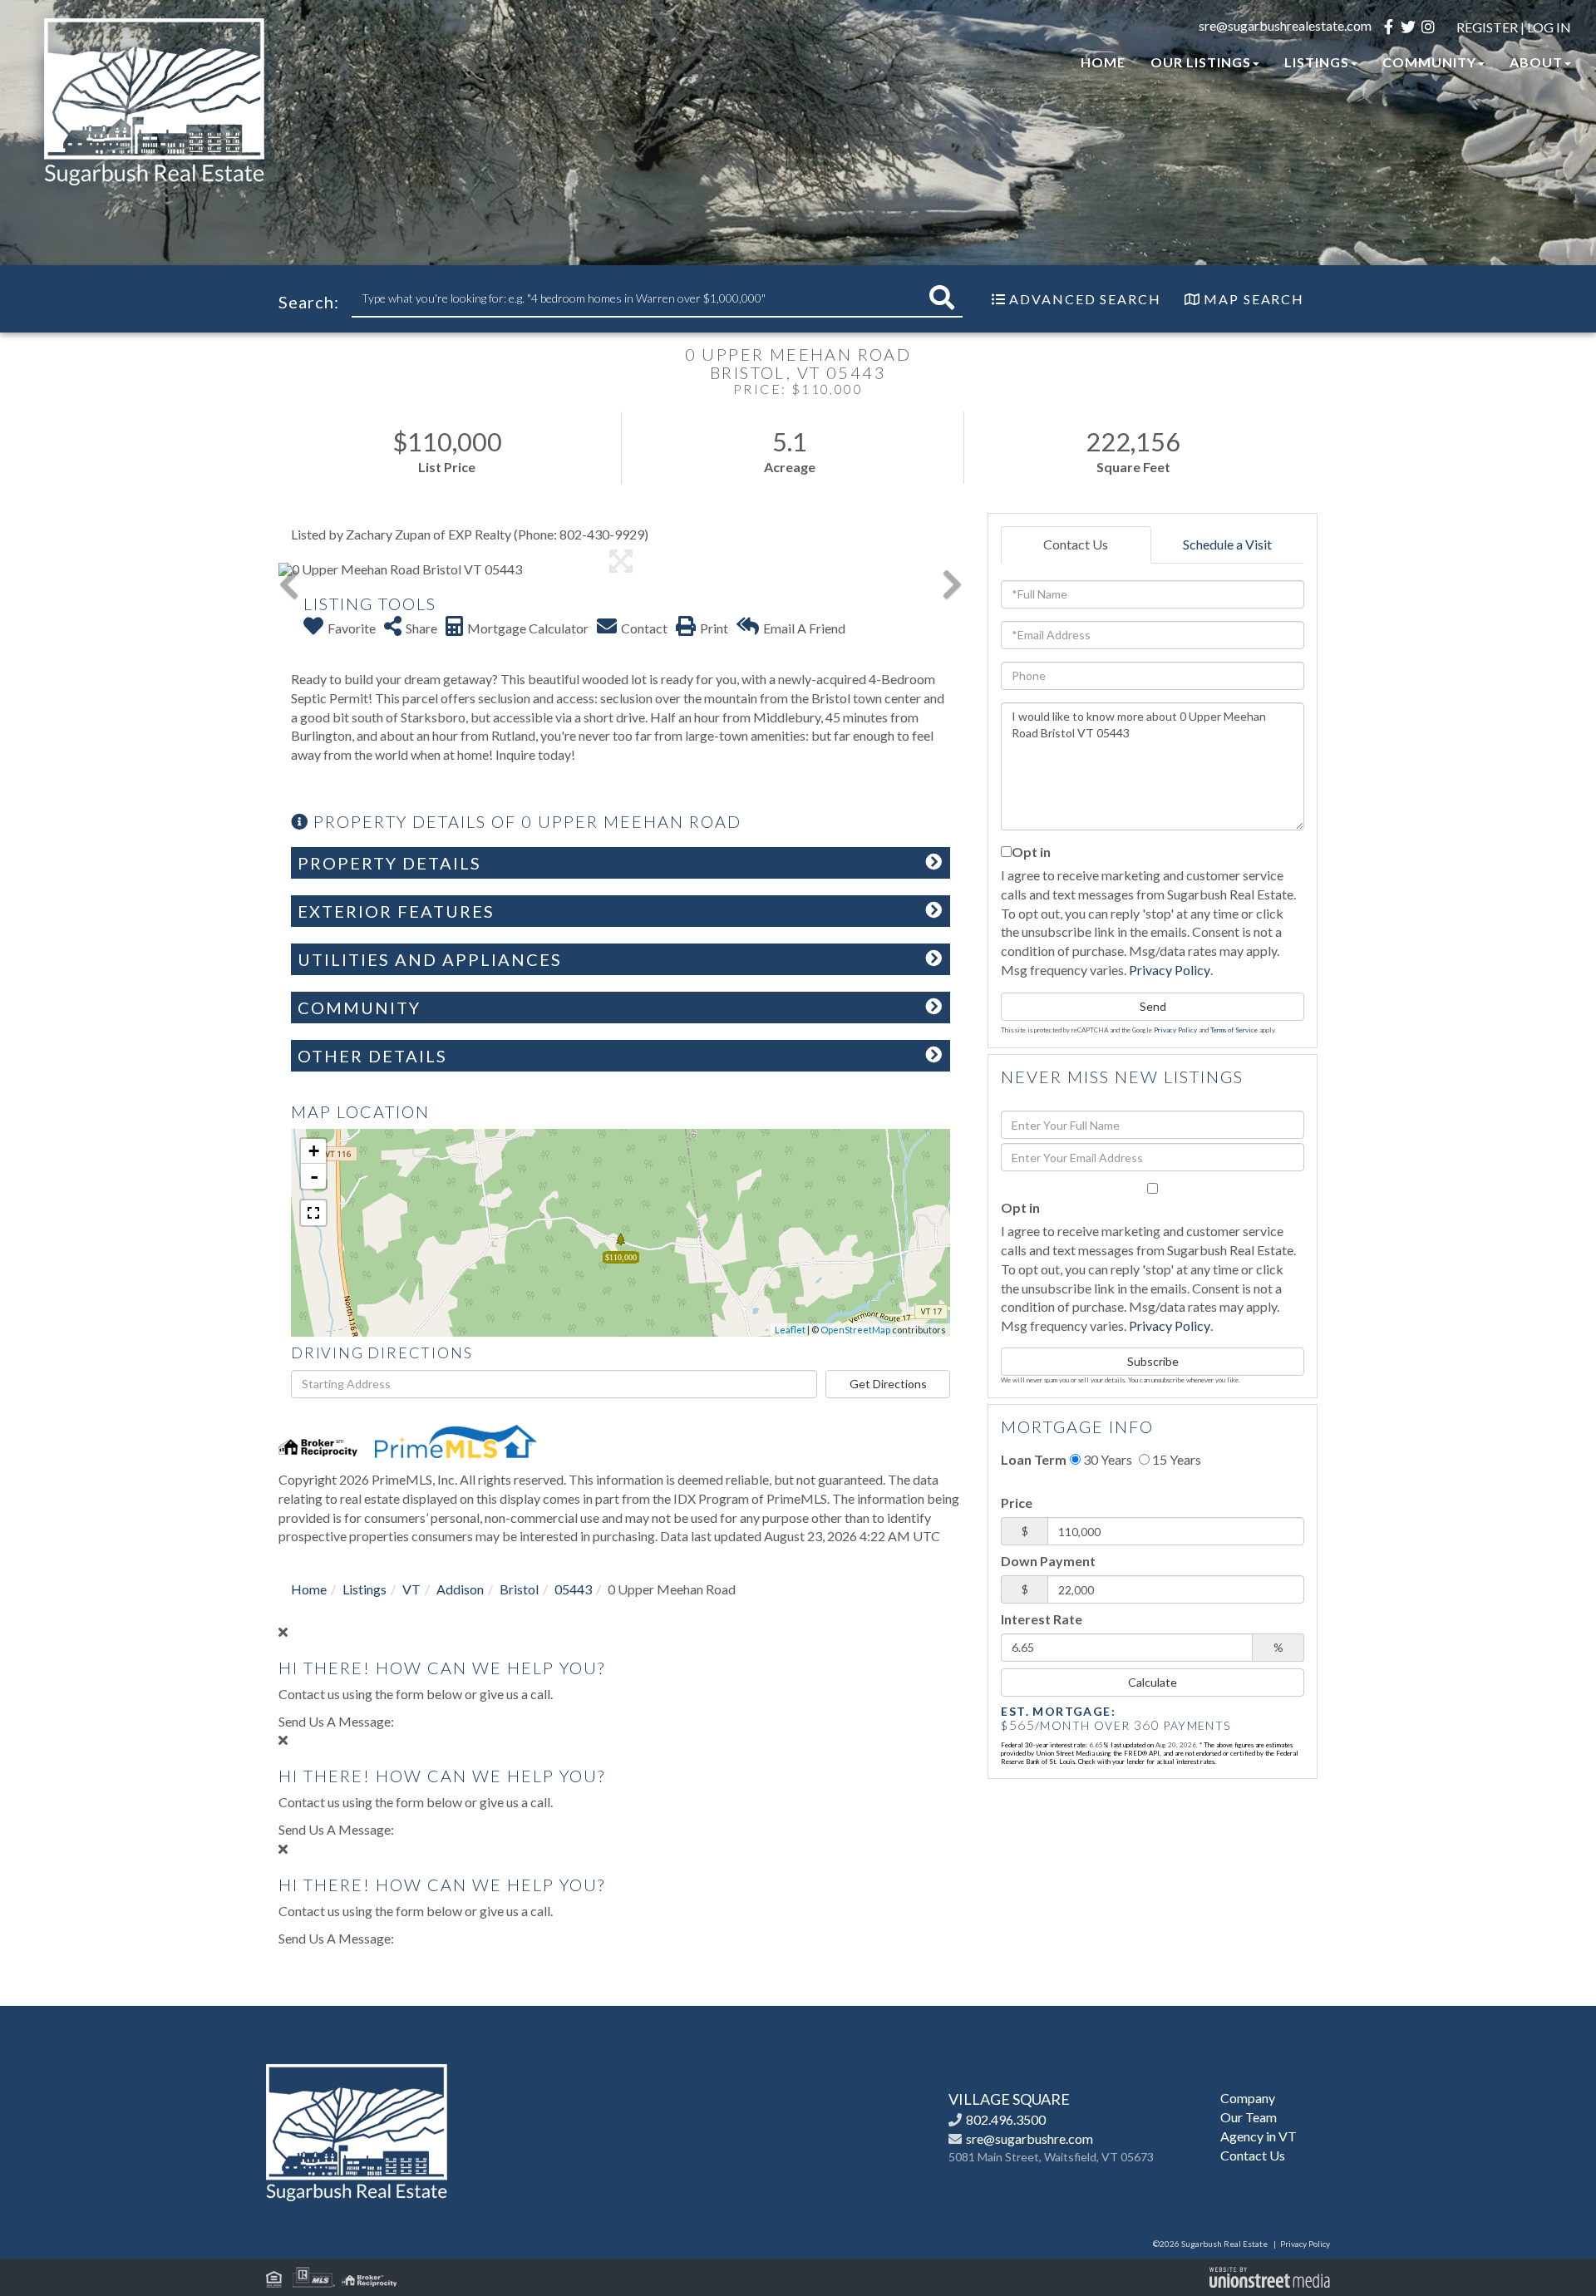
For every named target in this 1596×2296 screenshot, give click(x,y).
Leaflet (790, 1330)
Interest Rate (1042, 1619)
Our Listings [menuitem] (1201, 62)
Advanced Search (1085, 299)
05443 (573, 1589)
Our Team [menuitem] (1249, 2117)
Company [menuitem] (1248, 2098)
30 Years (1106, 1459)
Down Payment (1048, 1561)
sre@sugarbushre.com (1030, 2138)
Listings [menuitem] (1317, 62)
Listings (365, 1589)
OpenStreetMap (855, 1330)
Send (1153, 1006)
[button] (942, 298)
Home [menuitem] (1103, 62)
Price (1017, 1503)
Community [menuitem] (1429, 62)
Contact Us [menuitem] (1253, 2155)
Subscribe (1153, 1361)
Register (1487, 27)
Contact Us (1076, 544)
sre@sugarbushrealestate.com (1285, 25)
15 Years (1175, 1459)
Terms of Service (1234, 1030)
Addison (460, 1589)
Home (309, 1589)
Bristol (519, 1589)
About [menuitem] (1536, 62)
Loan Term (1034, 1459)
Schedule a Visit (1227, 544)
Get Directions (888, 1384)
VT (411, 1589)
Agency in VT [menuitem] (1259, 2136)
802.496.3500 (1006, 2119)
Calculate (1153, 1682)
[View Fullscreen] (313, 1213)
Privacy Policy (1170, 970)
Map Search (1254, 299)
